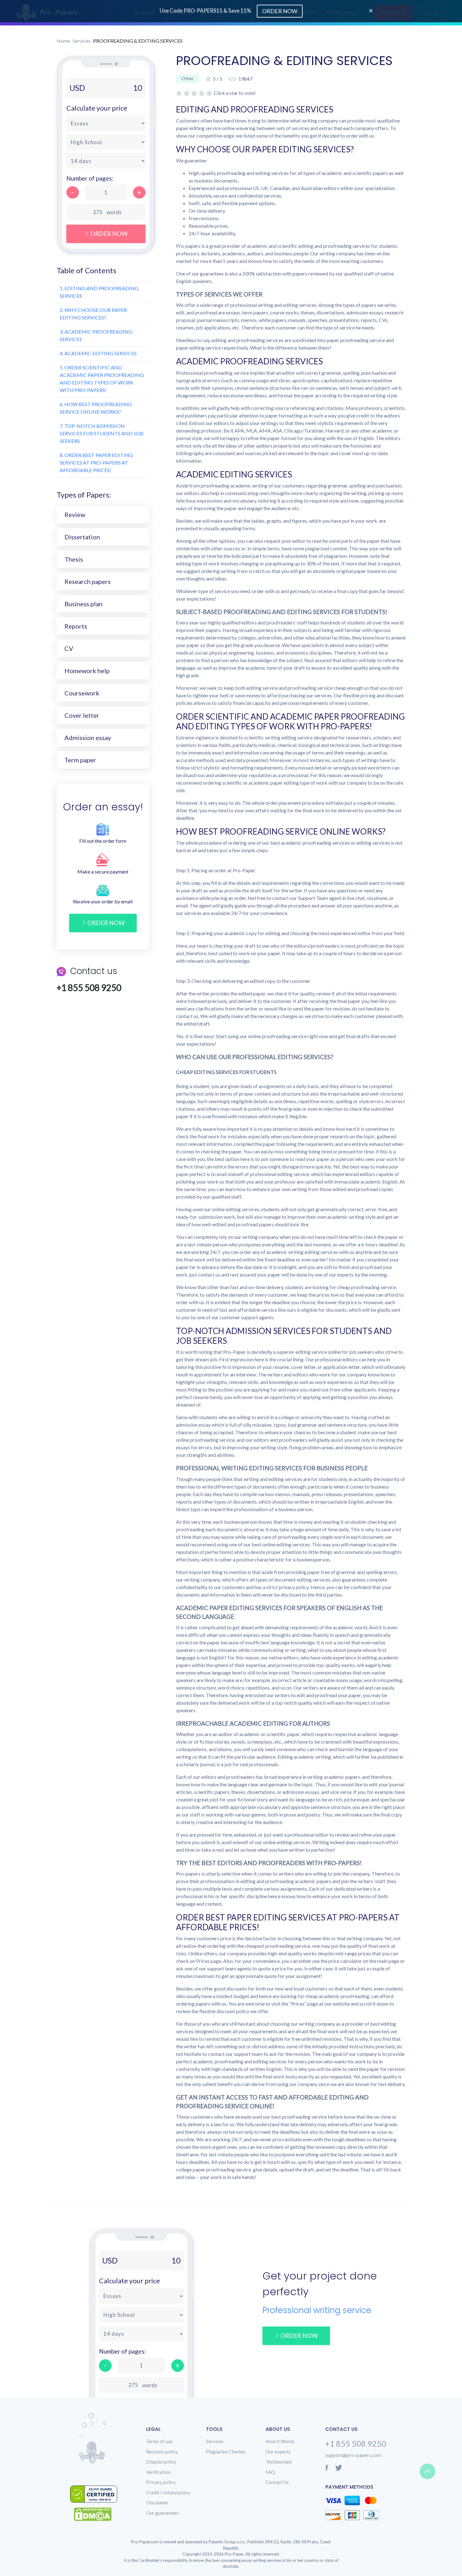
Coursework (82, 693)
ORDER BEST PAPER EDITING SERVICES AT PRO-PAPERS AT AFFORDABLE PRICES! (96, 463)
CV (69, 648)
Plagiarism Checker (226, 2452)
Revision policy (162, 2452)
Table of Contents (86, 270)
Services (82, 41)
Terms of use (159, 2441)
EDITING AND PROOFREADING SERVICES (99, 292)
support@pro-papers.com (353, 2455)
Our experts (278, 2452)
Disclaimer (157, 2502)
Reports (76, 626)
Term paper (80, 760)
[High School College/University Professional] (106, 142)
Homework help (87, 671)
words (114, 212)
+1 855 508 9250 (356, 2443)
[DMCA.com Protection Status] (97, 2514)
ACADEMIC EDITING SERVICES (98, 353)
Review (75, 515)
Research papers (88, 581)
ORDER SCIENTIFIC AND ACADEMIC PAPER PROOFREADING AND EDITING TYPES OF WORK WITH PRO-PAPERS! (102, 379)
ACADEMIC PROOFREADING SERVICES (96, 335)
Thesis (74, 559)
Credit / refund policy (168, 2492)
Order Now (109, 234)
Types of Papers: (84, 495)
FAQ (270, 2472)
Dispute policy (161, 2462)
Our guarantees (163, 2513)
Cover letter (82, 715)
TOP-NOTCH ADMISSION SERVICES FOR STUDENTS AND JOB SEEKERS (102, 433)
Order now (106, 923)
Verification (158, 2472)
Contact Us (277, 2482)
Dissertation (82, 537)
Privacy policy (161, 2482)
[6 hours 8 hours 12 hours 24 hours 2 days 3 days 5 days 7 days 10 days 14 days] (106, 161)
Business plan (83, 604)
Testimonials (279, 2462)
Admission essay (88, 738)
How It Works (280, 2441)
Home (63, 41)
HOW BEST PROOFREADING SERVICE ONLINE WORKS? (96, 408)
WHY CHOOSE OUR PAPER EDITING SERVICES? (93, 314)
